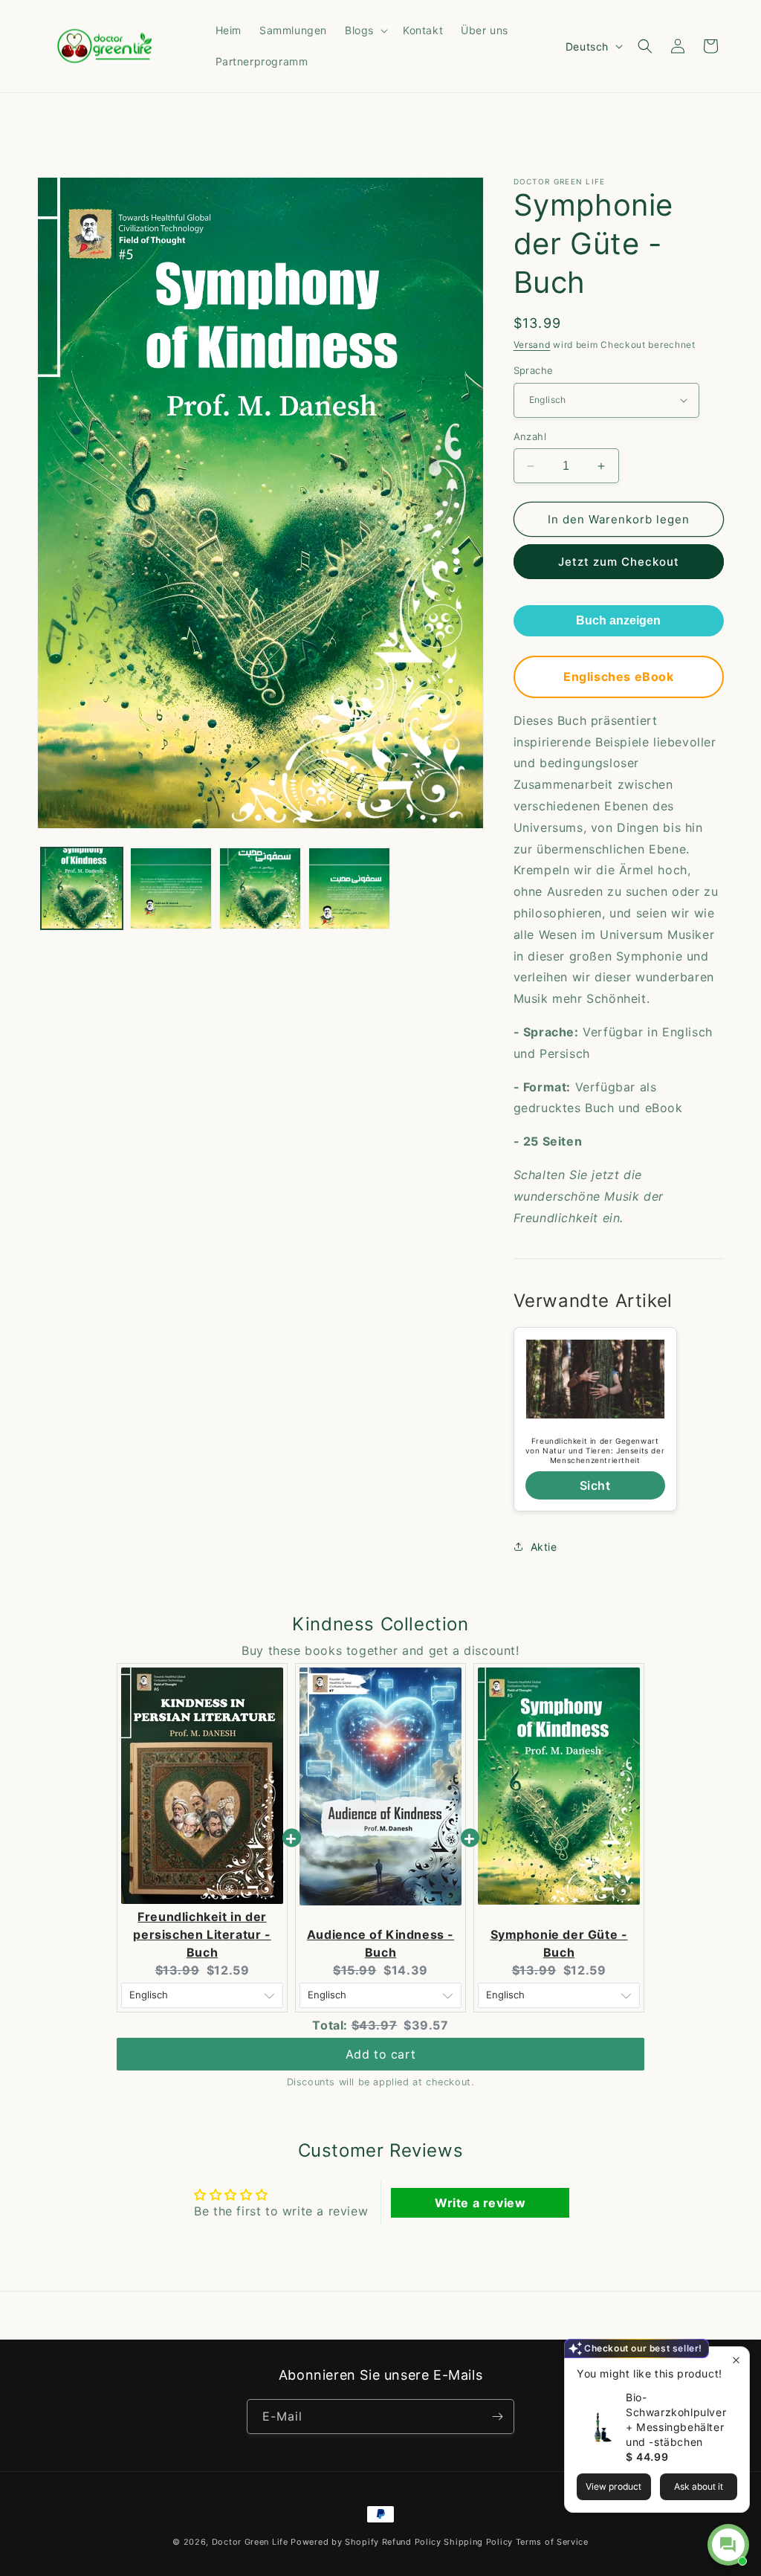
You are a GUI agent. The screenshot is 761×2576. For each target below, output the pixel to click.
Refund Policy (412, 2542)
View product (613, 2486)
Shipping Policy (478, 2542)
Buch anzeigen (618, 620)
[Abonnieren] (497, 2417)
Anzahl (530, 436)
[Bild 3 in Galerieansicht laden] (260, 888)
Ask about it (699, 2486)
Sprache (534, 370)
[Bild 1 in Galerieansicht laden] (82, 888)
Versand (532, 345)
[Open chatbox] (728, 2545)
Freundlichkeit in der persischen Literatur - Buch (202, 1934)
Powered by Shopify (335, 2542)
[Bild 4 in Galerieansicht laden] (349, 888)
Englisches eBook (619, 677)
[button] (365, 30)
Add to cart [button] (381, 2054)
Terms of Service (552, 2542)
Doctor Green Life (250, 2542)
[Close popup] (736, 2360)
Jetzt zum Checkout (619, 562)
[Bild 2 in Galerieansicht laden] (171, 888)
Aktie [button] (544, 1547)
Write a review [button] (480, 2203)
